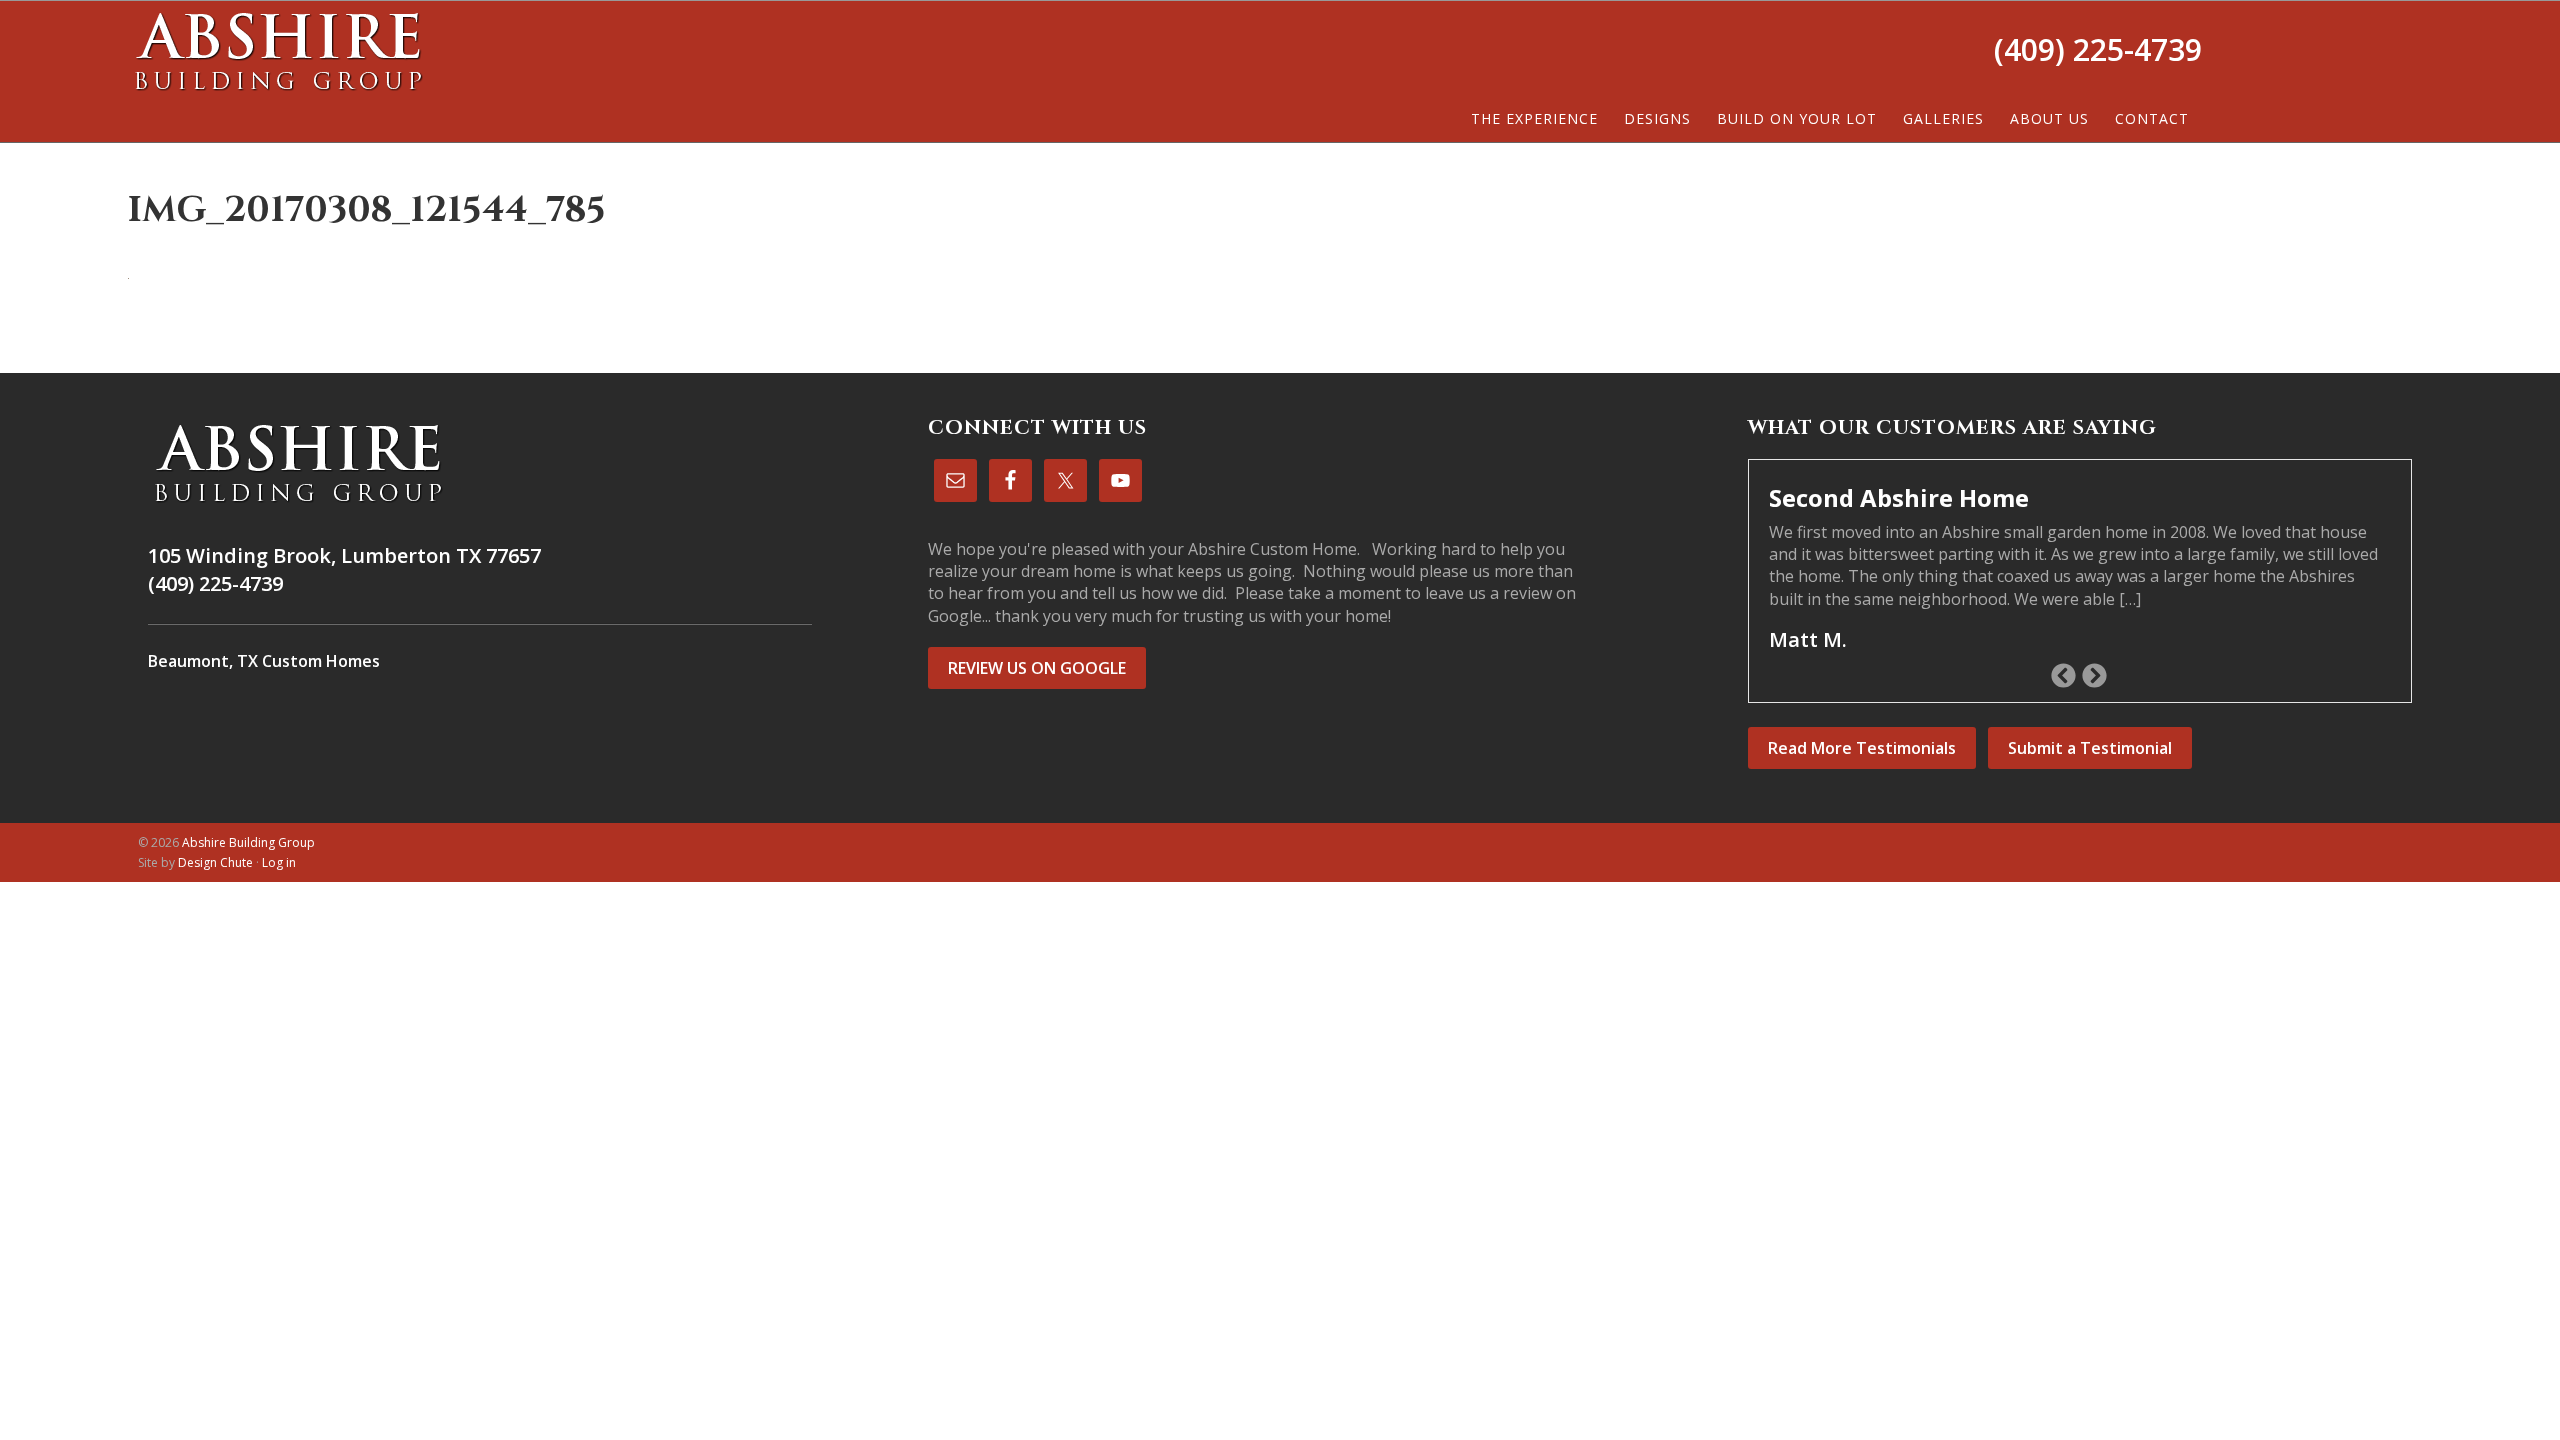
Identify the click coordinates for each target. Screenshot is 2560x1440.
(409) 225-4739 (2098, 49)
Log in (279, 862)
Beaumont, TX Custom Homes (264, 661)
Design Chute (215, 862)
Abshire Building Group (278, 51)
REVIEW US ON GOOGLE (1037, 668)
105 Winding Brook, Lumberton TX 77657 (344, 555)
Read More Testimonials (1862, 748)
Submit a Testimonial (2090, 748)
